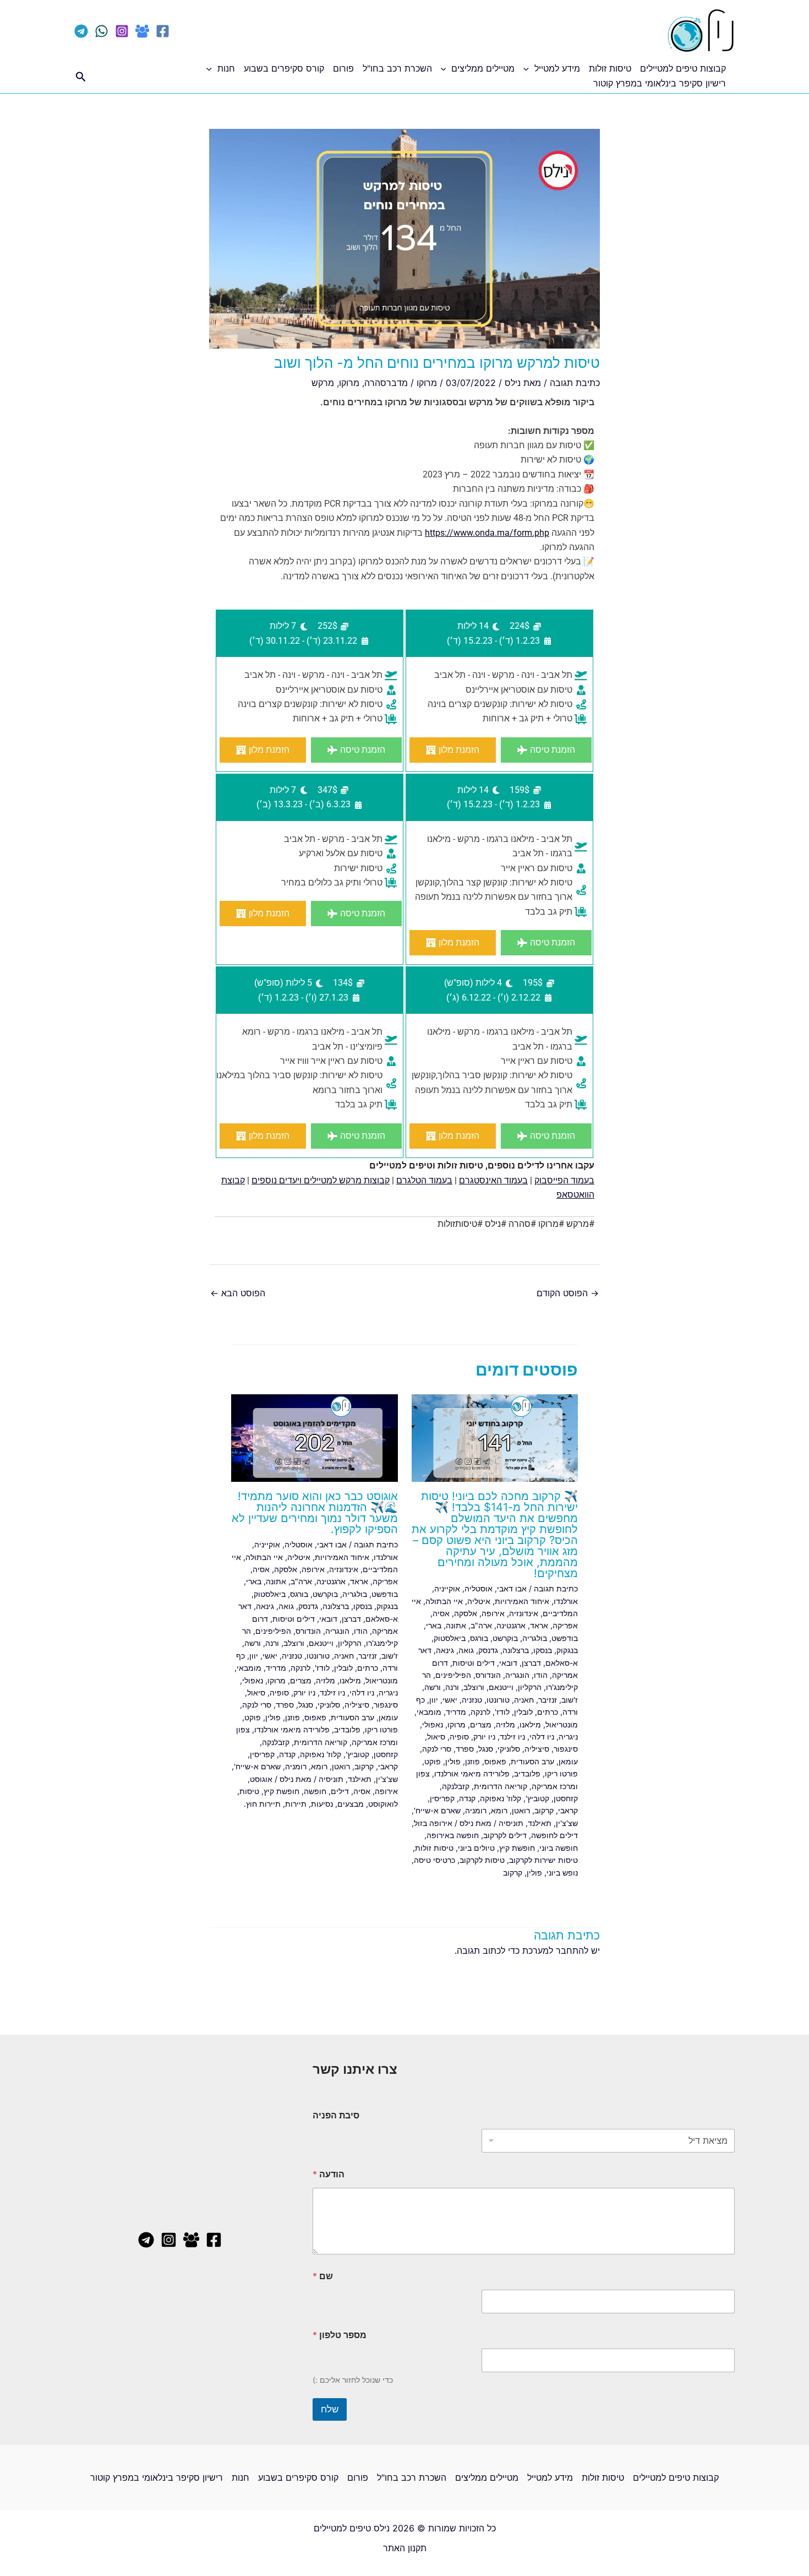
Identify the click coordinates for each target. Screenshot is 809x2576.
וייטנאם (501, 1687)
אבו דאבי (512, 1588)
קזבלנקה (456, 1786)
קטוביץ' (537, 1798)
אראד (539, 1625)
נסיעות (322, 1804)
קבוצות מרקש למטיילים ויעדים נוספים (321, 1180)
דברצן (531, 1663)
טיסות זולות (610, 68)
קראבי (568, 1810)
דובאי (508, 1663)
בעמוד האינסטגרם (493, 1180)
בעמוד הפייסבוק (564, 1180)
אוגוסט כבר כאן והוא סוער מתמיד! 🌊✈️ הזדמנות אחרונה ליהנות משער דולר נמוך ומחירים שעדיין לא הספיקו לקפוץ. (315, 1513)
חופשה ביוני (559, 1848)
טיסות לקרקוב (482, 1860)
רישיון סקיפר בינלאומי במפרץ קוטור (660, 83)
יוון (434, 1700)
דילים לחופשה (554, 1835)
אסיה (441, 1613)
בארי (434, 1625)
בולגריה (535, 1638)
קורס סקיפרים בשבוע (284, 68)
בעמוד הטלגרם (424, 1180)
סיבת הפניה (336, 2115)
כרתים (548, 1712)
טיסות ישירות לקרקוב (543, 1860)
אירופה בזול (433, 1823)
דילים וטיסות (474, 1663)
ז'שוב (570, 1700)
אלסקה (466, 1613)
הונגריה (517, 1675)
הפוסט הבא (238, 1293)
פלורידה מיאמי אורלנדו (472, 1773)
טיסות (249, 1791)
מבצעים (351, 1804)
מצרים (481, 1724)
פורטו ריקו (561, 1773)
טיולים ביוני (476, 1848)
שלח (330, 2409)
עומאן (568, 1761)
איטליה (479, 1601)
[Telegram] (81, 31)
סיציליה (537, 1749)
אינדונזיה (524, 1613)
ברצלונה (516, 1650)
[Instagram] (122, 31)
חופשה (315, 1791)
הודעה (329, 2174)
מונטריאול (562, 1724)
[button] (529, 68)
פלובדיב (527, 1773)
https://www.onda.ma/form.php (487, 533)
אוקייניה (447, 1588)
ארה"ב (481, 1625)
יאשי (450, 1700)
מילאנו (530, 1724)
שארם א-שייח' (437, 1810)
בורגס (479, 1638)
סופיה (459, 1737)
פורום (343, 68)
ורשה (433, 1687)
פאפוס (495, 1761)
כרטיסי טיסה (434, 1860)
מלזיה (505, 1724)
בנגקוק (567, 1650)
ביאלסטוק (450, 1638)
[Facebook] (163, 31)
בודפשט (565, 1638)
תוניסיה (511, 1823)
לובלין (523, 1712)
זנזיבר (548, 1700)
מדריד (456, 1712)
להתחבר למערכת (555, 1950)
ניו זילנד (512, 1737)
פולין (453, 1761)
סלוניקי (509, 1749)
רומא (499, 1810)
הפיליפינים (453, 1675)
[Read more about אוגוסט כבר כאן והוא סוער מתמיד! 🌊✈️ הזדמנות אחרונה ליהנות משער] (315, 1437)
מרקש (323, 383)
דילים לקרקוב (505, 1835)
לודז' (502, 1712)
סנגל (486, 1749)
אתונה (456, 1625)
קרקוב (544, 1810)
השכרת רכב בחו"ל (397, 68)
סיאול (436, 1737)
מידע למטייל (557, 68)
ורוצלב (474, 1687)
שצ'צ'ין (567, 1823)
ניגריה (568, 1737)
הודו (541, 1675)
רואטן (521, 1810)
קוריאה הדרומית (501, 1786)
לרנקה (480, 1712)
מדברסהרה (386, 383)
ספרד (465, 1749)
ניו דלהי (542, 1737)
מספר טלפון (340, 2335)
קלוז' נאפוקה (501, 1798)
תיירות (296, 1804)
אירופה (493, 1613)
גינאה (445, 1650)
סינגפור (566, 1749)
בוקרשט (505, 1638)
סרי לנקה (437, 1749)
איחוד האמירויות (522, 1601)
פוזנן (472, 1761)
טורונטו (498, 1700)
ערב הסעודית (532, 1761)
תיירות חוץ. (262, 1804)
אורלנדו (566, 1601)
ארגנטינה (511, 1625)
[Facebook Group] (142, 31)
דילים (340, 1791)
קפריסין (442, 1798)
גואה (466, 1650)
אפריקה (565, 1625)
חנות (226, 68)
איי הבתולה (444, 1601)
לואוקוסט (383, 1804)
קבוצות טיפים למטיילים (683, 68)
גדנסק (488, 1650)
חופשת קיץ (517, 1848)
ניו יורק (484, 1737)
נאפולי (433, 1724)
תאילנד (540, 1823)
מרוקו (427, 383)
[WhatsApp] (102, 31)
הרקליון (530, 1687)
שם (323, 2276)
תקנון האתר (405, 2548)
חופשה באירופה (453, 1835)
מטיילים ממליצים (483, 68)
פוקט (433, 1761)
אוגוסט (261, 1779)
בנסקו (543, 1650)
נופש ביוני (562, 1873)
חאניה (524, 1700)
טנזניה (472, 1700)
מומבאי (429, 1712)
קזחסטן (566, 1798)
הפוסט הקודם (568, 1293)
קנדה (467, 1798)
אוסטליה (479, 1588)
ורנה (452, 1687)
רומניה (476, 1810)
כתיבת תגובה (575, 383)
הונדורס (488, 1675)
